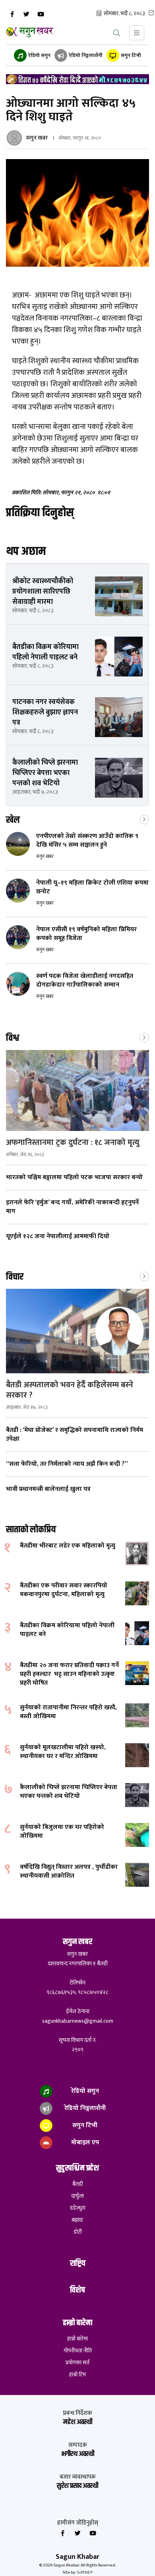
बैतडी (78, 2184)
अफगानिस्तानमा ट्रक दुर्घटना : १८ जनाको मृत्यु (74, 1142)
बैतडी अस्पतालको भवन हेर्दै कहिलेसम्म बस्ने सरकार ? (70, 1390)
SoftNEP (85, 2572)
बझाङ (77, 2220)
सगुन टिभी (130, 55)
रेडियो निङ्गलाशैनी (85, 55)
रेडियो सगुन (39, 55)
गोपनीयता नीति (78, 2351)
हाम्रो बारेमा (77, 2339)
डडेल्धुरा (78, 2208)
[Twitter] (26, 14)
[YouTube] (41, 14)
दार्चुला (77, 2196)
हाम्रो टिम (77, 2375)
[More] (144, 819)
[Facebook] (12, 14)
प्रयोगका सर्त (77, 2363)
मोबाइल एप (84, 2142)
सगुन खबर (37, 138)
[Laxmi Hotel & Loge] (77, 79)
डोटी (78, 2232)
